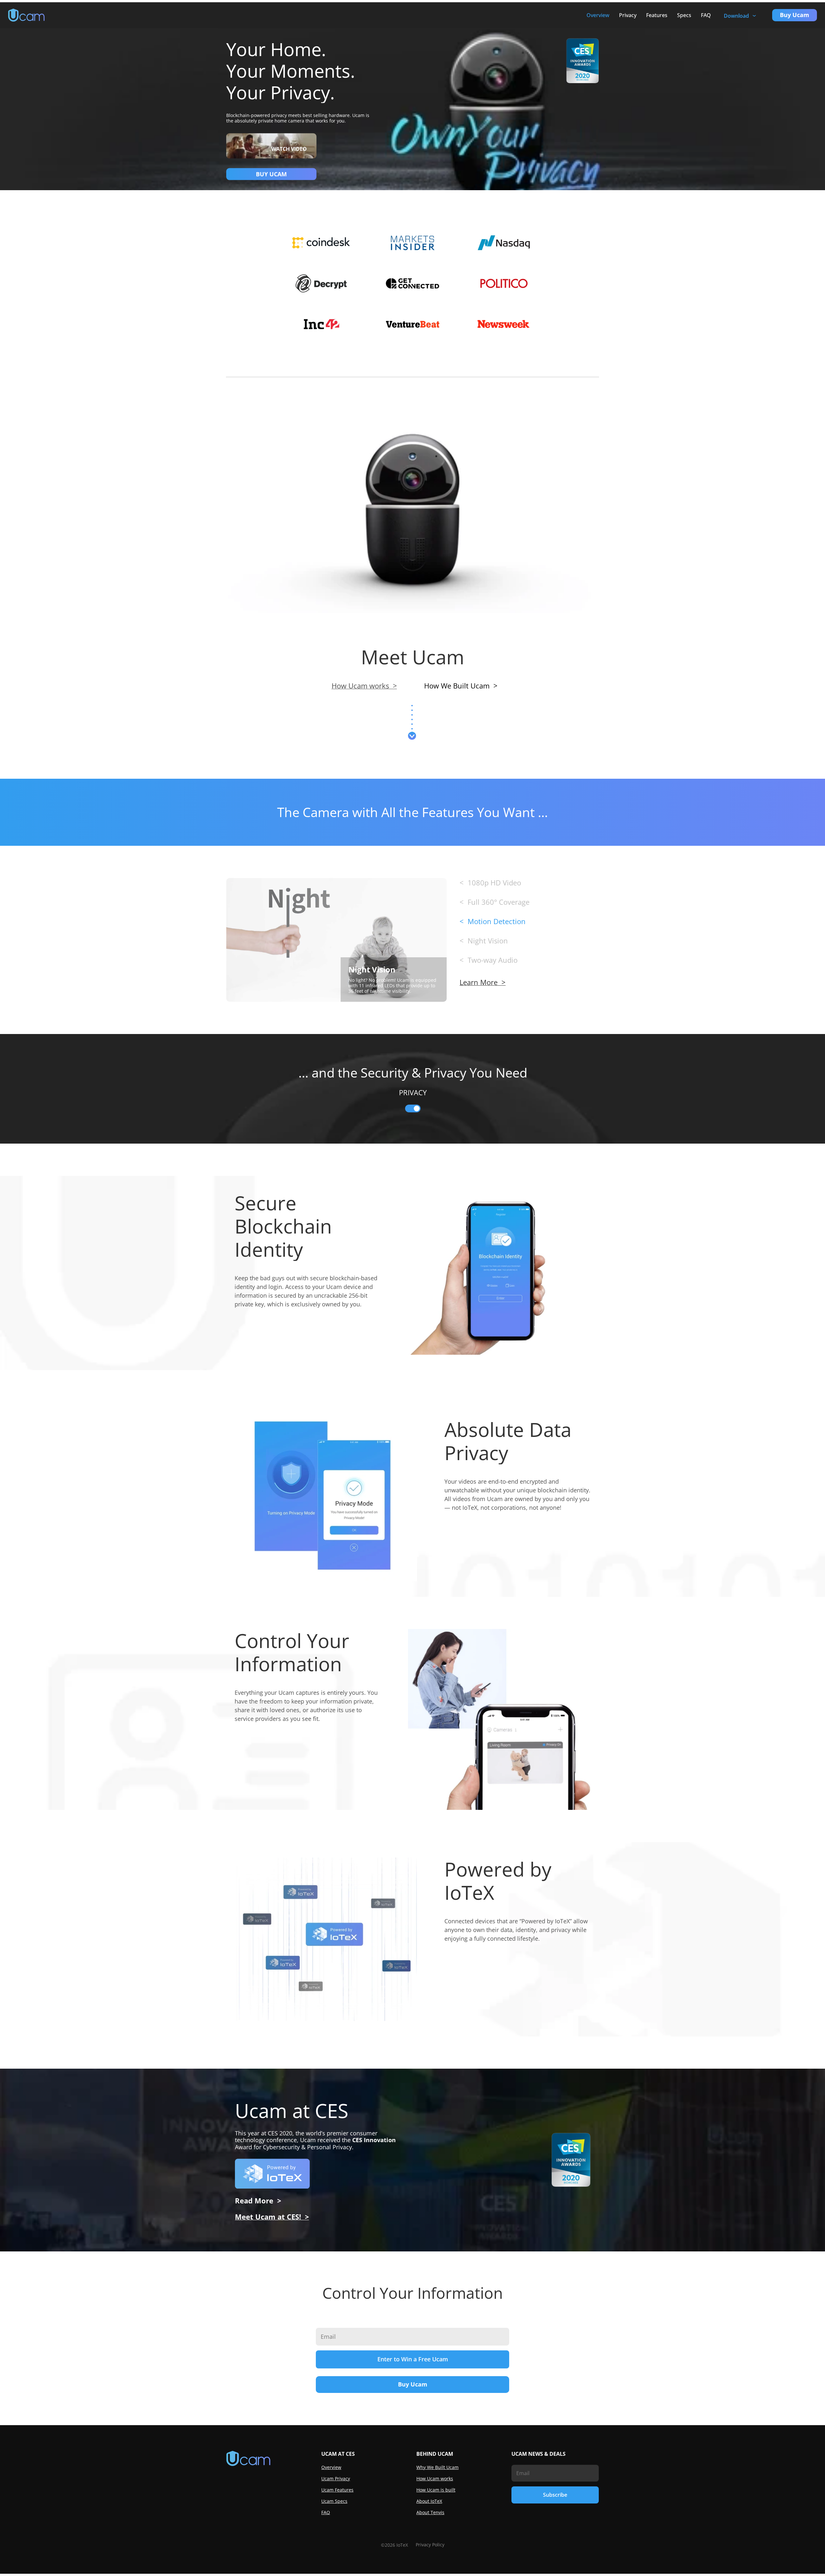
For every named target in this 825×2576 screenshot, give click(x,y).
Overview (598, 15)
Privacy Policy (430, 2545)
